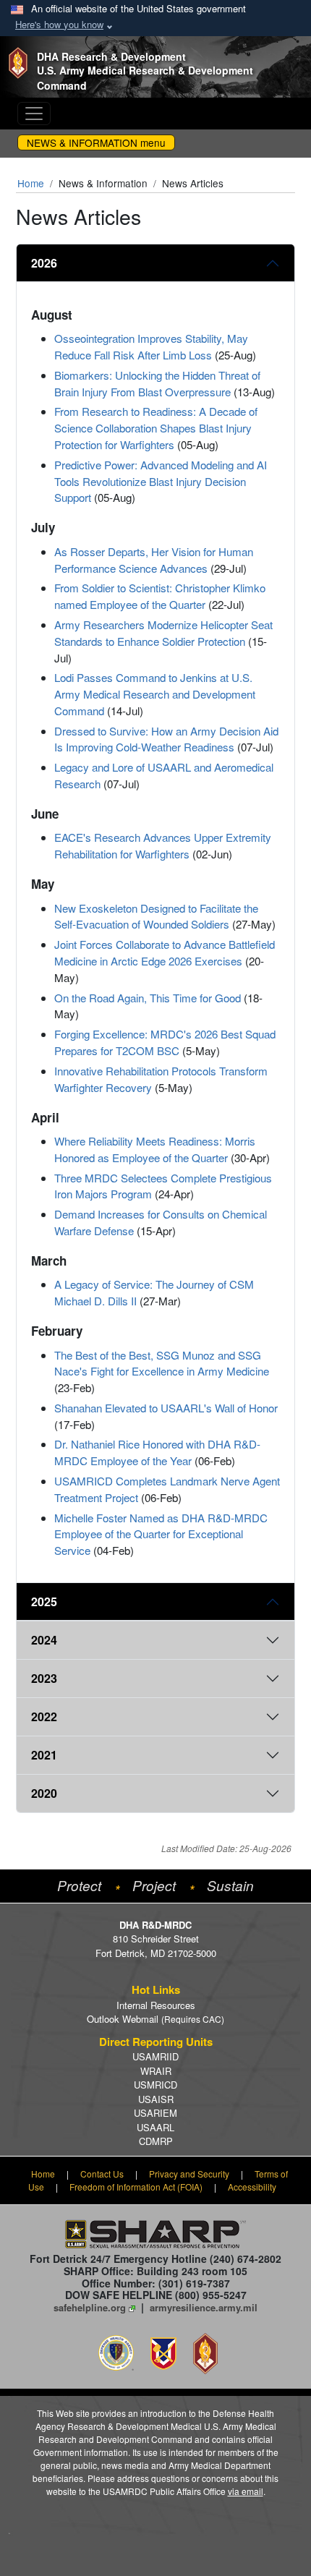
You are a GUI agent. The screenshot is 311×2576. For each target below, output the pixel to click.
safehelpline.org (90, 2307)
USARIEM (155, 2113)
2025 (44, 1602)
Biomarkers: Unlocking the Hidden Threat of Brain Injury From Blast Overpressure (157, 383)
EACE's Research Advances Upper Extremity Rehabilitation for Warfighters (163, 845)
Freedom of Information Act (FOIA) (136, 2187)
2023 (44, 1678)
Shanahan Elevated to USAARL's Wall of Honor (166, 1408)
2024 (44, 1640)
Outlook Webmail (155, 2019)
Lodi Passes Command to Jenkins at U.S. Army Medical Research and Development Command (155, 694)
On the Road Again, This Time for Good (148, 998)
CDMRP (156, 2141)
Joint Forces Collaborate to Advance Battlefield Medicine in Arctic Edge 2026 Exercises (165, 952)
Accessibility (252, 2187)
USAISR (156, 2099)
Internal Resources (156, 2005)
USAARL (155, 2127)
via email (246, 2491)
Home (31, 183)
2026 (44, 263)
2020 (44, 1793)
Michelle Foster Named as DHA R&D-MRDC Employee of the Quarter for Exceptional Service (161, 1534)
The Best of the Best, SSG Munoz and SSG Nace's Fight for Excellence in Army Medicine (162, 1363)
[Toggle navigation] (34, 114)
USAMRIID (155, 2056)
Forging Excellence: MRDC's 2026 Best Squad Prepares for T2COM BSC (165, 1042)
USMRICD (155, 2085)
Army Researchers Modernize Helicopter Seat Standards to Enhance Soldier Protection (163, 633)
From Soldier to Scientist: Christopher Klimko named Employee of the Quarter (160, 596)
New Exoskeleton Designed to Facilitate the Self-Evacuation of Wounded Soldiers (156, 916)
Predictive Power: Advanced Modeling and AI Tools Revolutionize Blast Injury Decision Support (161, 481)
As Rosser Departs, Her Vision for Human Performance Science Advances (154, 560)
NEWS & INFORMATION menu (96, 142)
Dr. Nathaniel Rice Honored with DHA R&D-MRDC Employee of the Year (157, 1452)
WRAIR (156, 2071)
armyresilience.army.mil (204, 2307)
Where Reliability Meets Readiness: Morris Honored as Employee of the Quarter (155, 1149)
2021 (44, 1755)
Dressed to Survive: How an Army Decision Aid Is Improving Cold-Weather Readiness (166, 739)
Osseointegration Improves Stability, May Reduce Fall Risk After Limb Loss (151, 346)
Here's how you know (59, 24)
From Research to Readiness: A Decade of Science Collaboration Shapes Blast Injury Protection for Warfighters (156, 428)
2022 (44, 1716)
